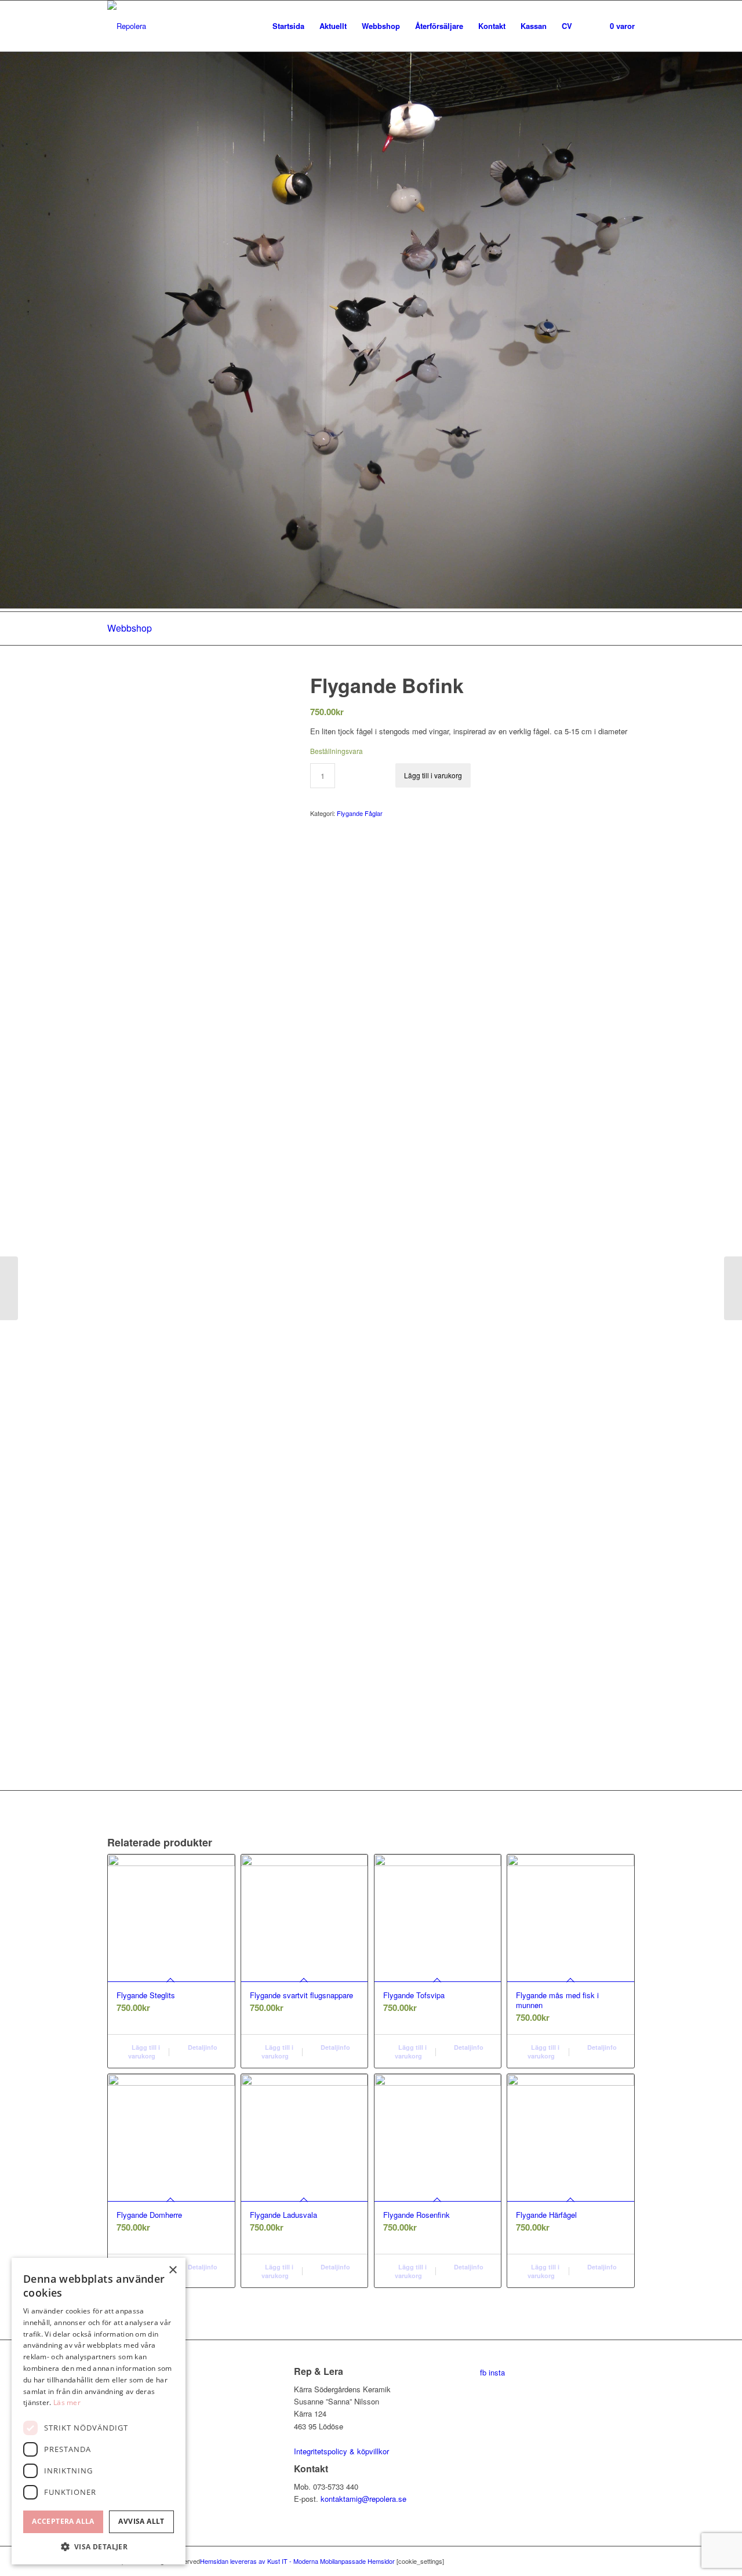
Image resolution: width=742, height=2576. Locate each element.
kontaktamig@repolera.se (363, 2499)
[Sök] (591, 26)
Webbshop (130, 628)
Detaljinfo (202, 2047)
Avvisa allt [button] (141, 2521)
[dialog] (99, 2411)
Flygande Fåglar (360, 813)
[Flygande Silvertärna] (733, 1288)
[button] (99, 2547)
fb (483, 2372)
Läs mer (67, 2402)
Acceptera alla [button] (63, 2521)
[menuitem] (288, 26)
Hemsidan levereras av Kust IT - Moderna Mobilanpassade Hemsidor (297, 2561)
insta (497, 2372)
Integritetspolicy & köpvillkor (341, 2451)
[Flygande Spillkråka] (9, 1288)
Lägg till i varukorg (433, 775)
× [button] (172, 2270)
